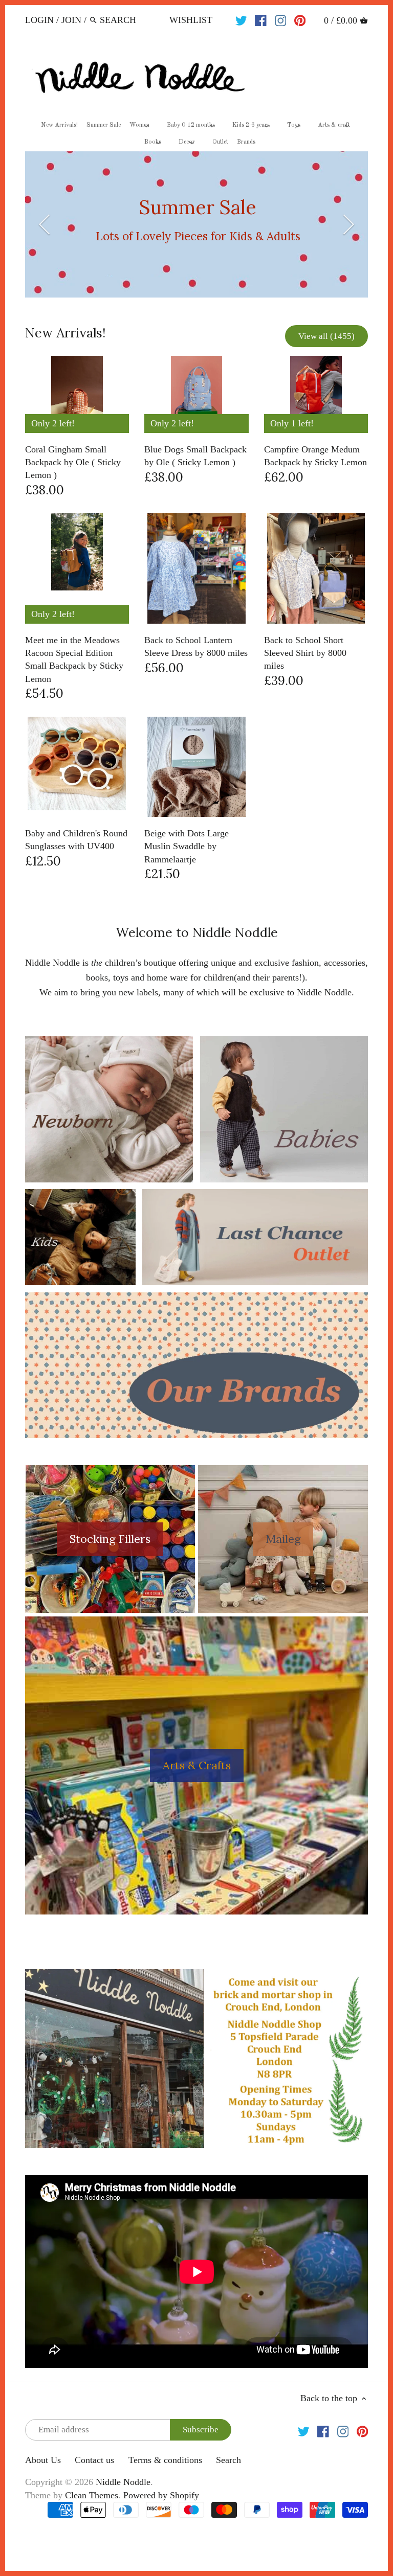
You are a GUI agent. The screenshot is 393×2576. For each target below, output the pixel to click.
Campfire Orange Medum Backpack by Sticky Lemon (315, 456)
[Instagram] (281, 19)
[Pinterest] (300, 19)
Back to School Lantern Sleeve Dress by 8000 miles (196, 646)
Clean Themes (92, 2495)
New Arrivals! (65, 333)
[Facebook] (261, 19)
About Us (43, 2460)
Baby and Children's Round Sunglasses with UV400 (76, 840)
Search (228, 2460)
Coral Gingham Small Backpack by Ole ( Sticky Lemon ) (73, 462)
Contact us (94, 2460)
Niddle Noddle (123, 2482)
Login (39, 20)
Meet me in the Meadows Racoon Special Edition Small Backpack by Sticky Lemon (74, 659)
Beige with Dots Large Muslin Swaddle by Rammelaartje (187, 846)
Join (71, 20)
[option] (197, 224)
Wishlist (191, 20)
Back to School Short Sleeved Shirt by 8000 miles (305, 653)
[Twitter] (241, 19)
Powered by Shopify (161, 2495)
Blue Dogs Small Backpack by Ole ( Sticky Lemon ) (195, 456)
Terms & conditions (165, 2460)
